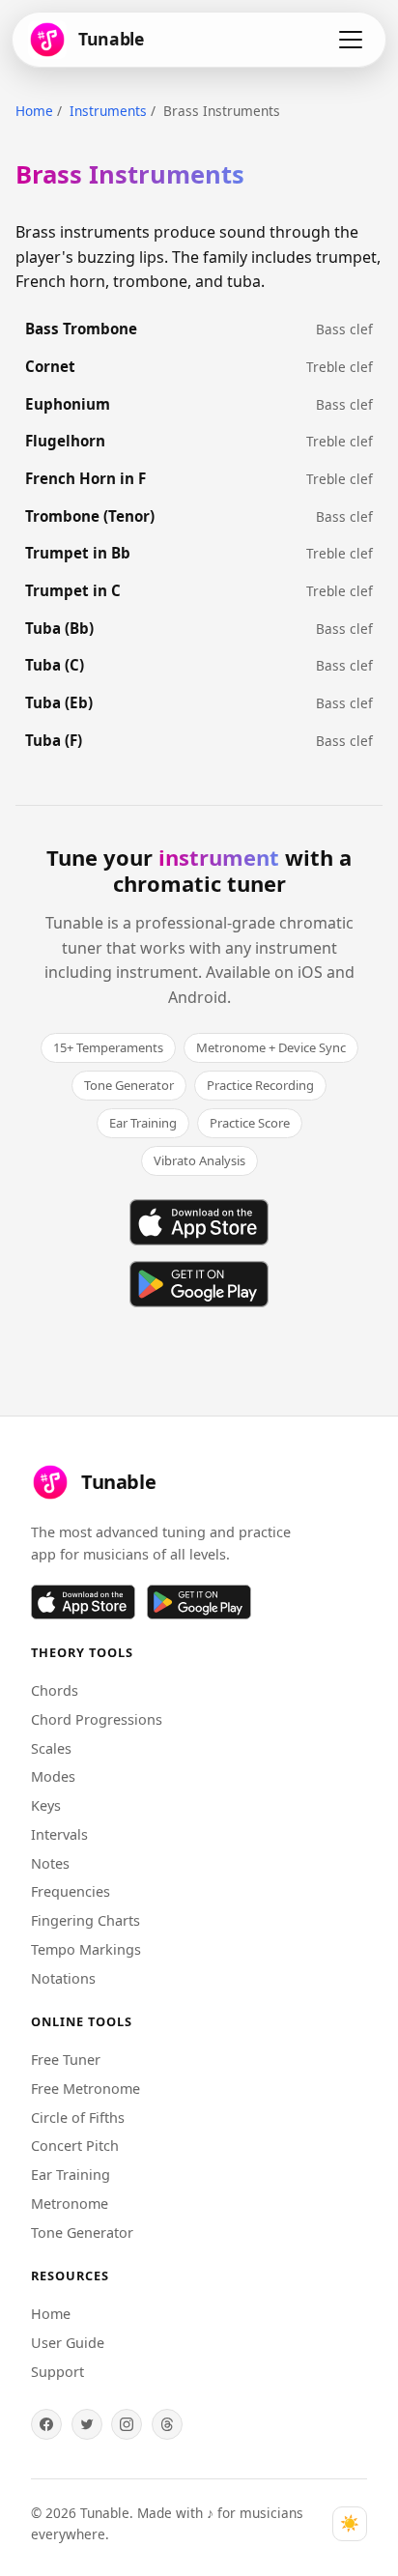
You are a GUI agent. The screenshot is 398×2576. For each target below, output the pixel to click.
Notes (50, 1863)
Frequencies (71, 1891)
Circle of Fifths (78, 2118)
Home (34, 111)
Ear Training (71, 2175)
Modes (53, 1776)
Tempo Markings (86, 1949)
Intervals (59, 1834)
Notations (63, 1978)
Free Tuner (66, 2060)
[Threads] (167, 2424)
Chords (55, 1690)
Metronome (70, 2204)
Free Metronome (85, 2089)
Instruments (108, 111)
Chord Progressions (97, 1719)
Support (57, 2372)
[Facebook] (46, 2424)
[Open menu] (351, 40)
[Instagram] (127, 2424)
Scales (51, 1748)
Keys (46, 1805)
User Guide (68, 2343)
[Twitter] (87, 2424)
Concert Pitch (75, 2146)
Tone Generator (82, 2233)
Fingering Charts (85, 1920)
